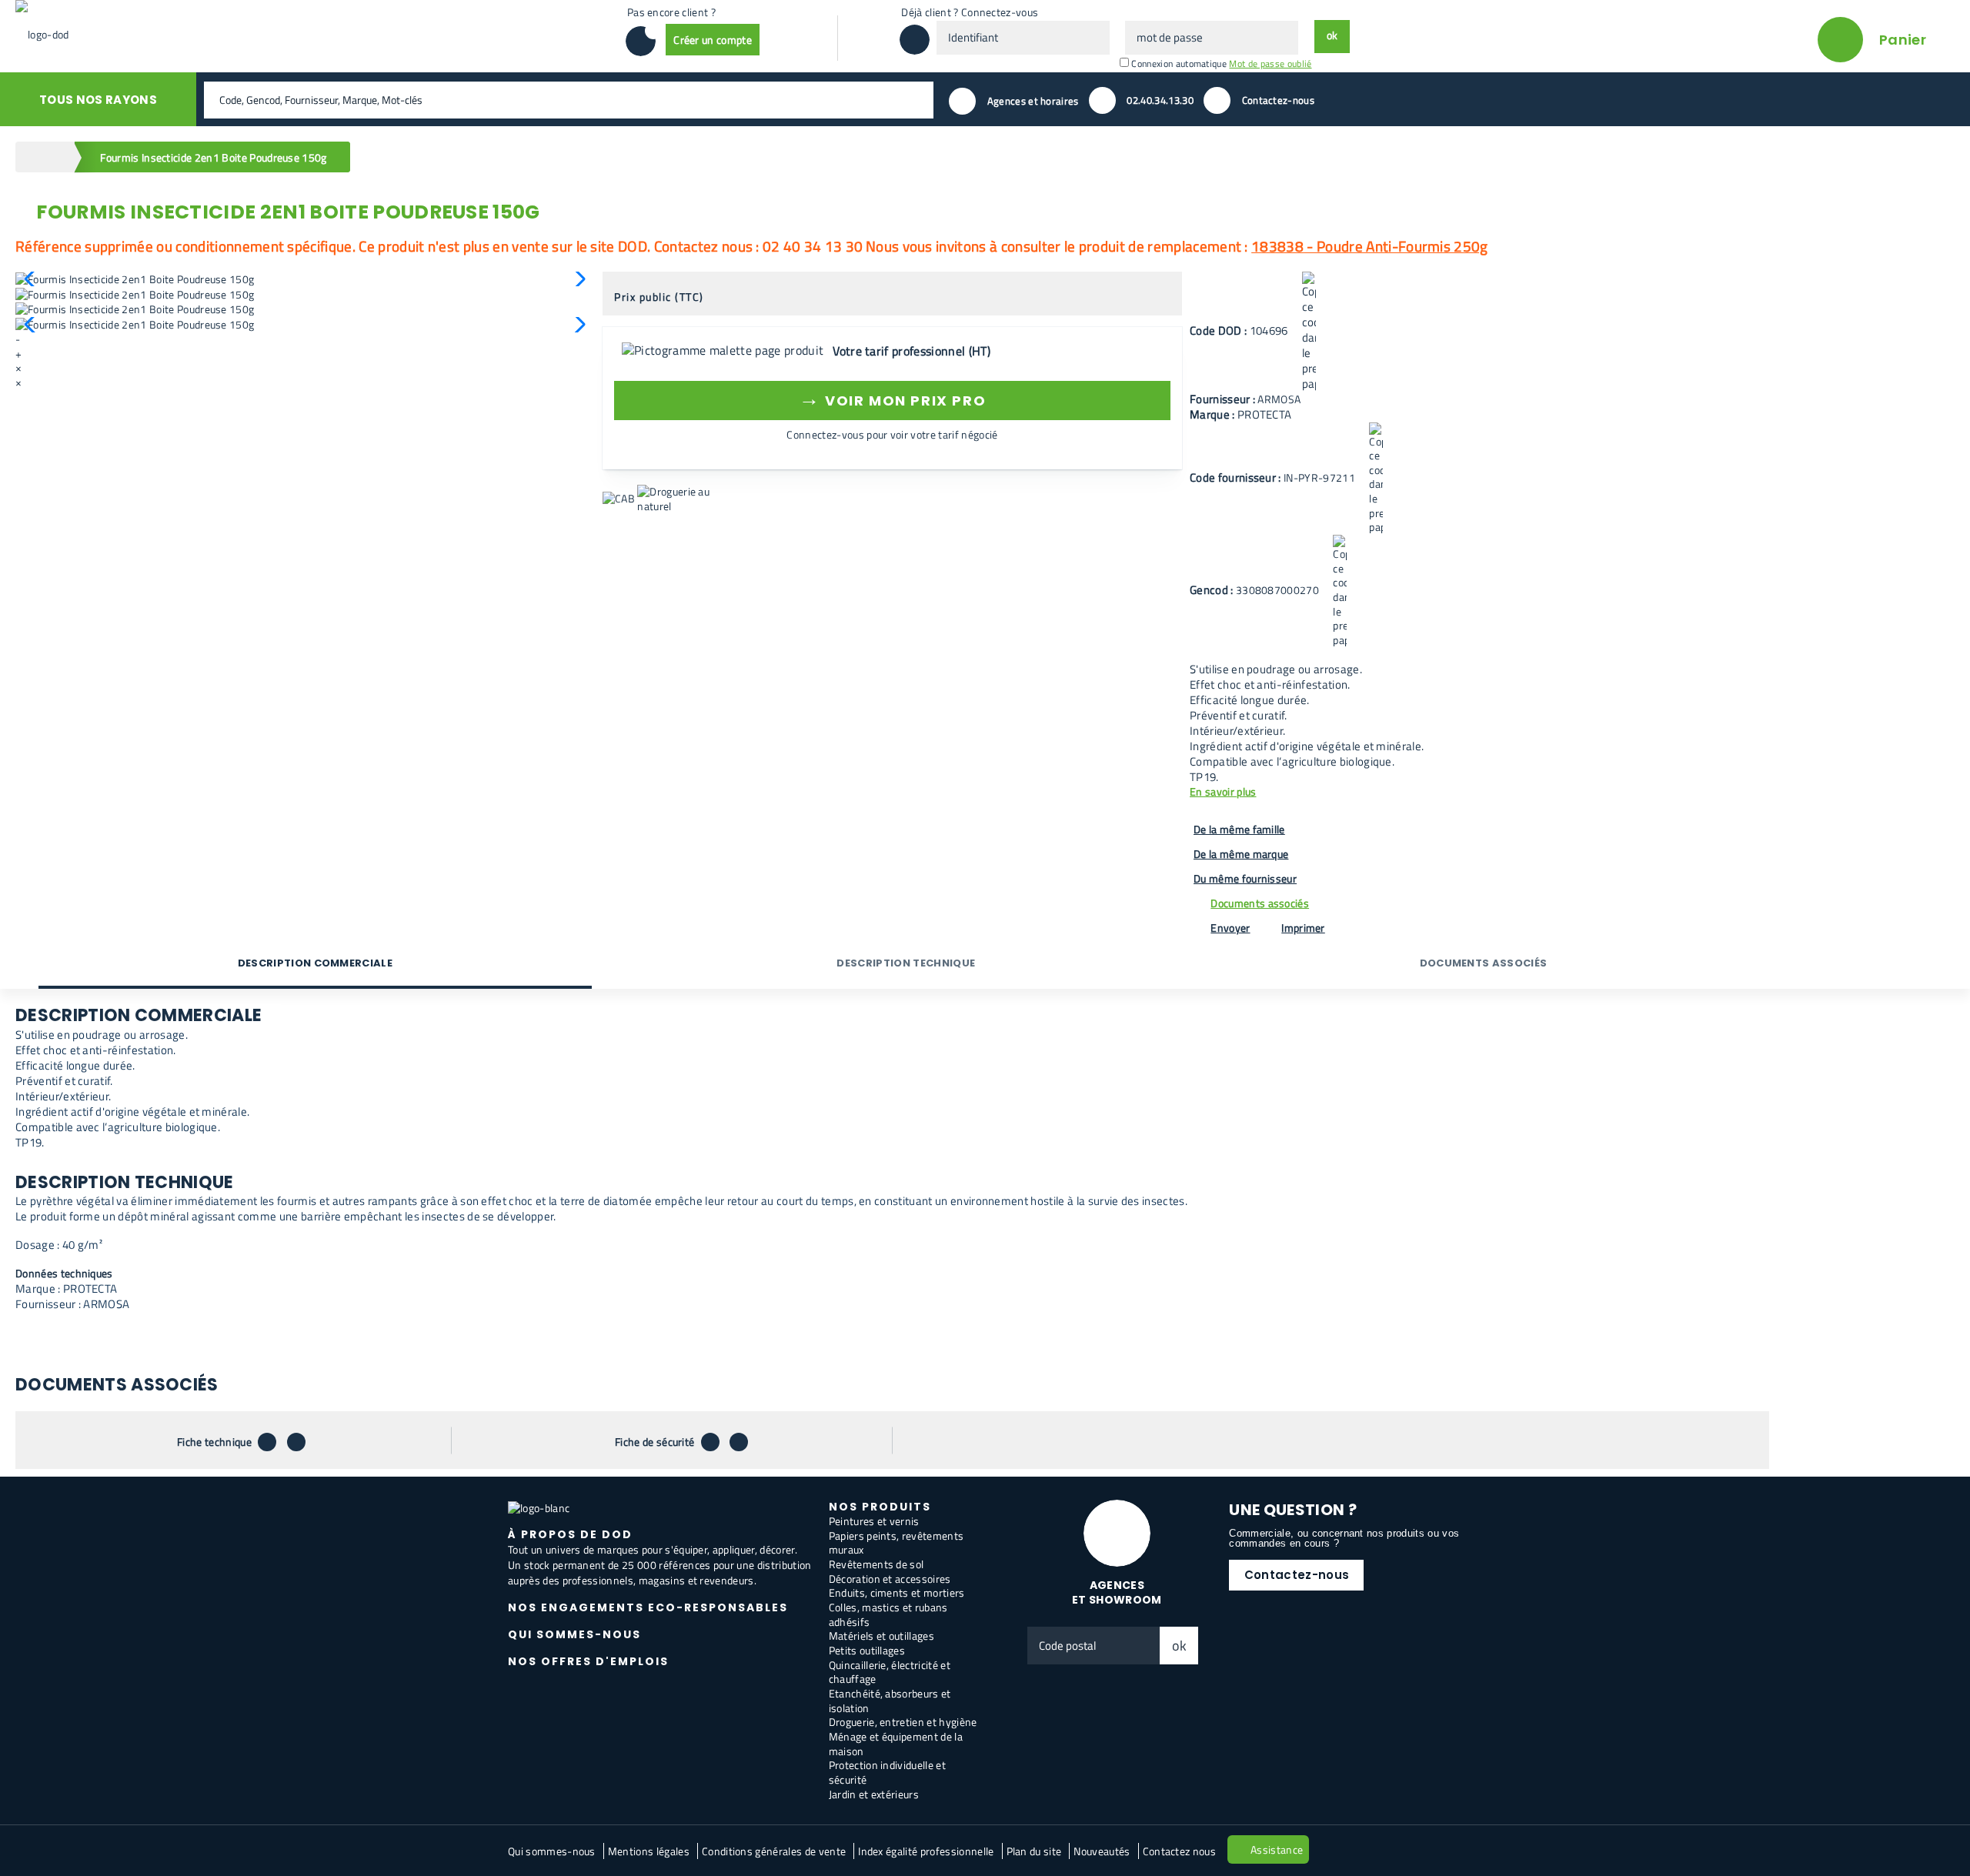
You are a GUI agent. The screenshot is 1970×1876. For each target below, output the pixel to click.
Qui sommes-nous (552, 1851)
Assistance (1277, 1849)
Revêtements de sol (876, 1564)
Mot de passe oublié (1270, 63)
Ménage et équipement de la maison (896, 1744)
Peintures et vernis (874, 1521)
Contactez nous (1179, 1851)
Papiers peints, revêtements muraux (897, 1543)
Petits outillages (867, 1650)
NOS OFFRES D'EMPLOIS (588, 1661)
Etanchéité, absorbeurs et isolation (890, 1701)
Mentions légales (649, 1851)
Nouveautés (1102, 1851)
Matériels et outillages (881, 1636)
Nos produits (880, 1507)
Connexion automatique (1179, 63)
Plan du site (1034, 1851)
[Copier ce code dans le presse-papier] (1309, 332)
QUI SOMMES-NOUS (574, 1634)
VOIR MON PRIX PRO (892, 398)
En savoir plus (1223, 792)
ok (1180, 1646)
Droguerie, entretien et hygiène (903, 1722)
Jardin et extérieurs (874, 1794)
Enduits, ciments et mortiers (897, 1592)
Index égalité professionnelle (926, 1851)
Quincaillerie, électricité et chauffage (890, 1672)
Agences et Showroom (1117, 1592)
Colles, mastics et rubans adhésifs (888, 1614)
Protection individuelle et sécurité (887, 1772)
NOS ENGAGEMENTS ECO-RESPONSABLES (648, 1607)
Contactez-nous (1297, 1575)
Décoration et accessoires (890, 1579)
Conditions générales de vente (774, 1851)
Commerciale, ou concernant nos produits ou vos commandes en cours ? (1344, 1538)
